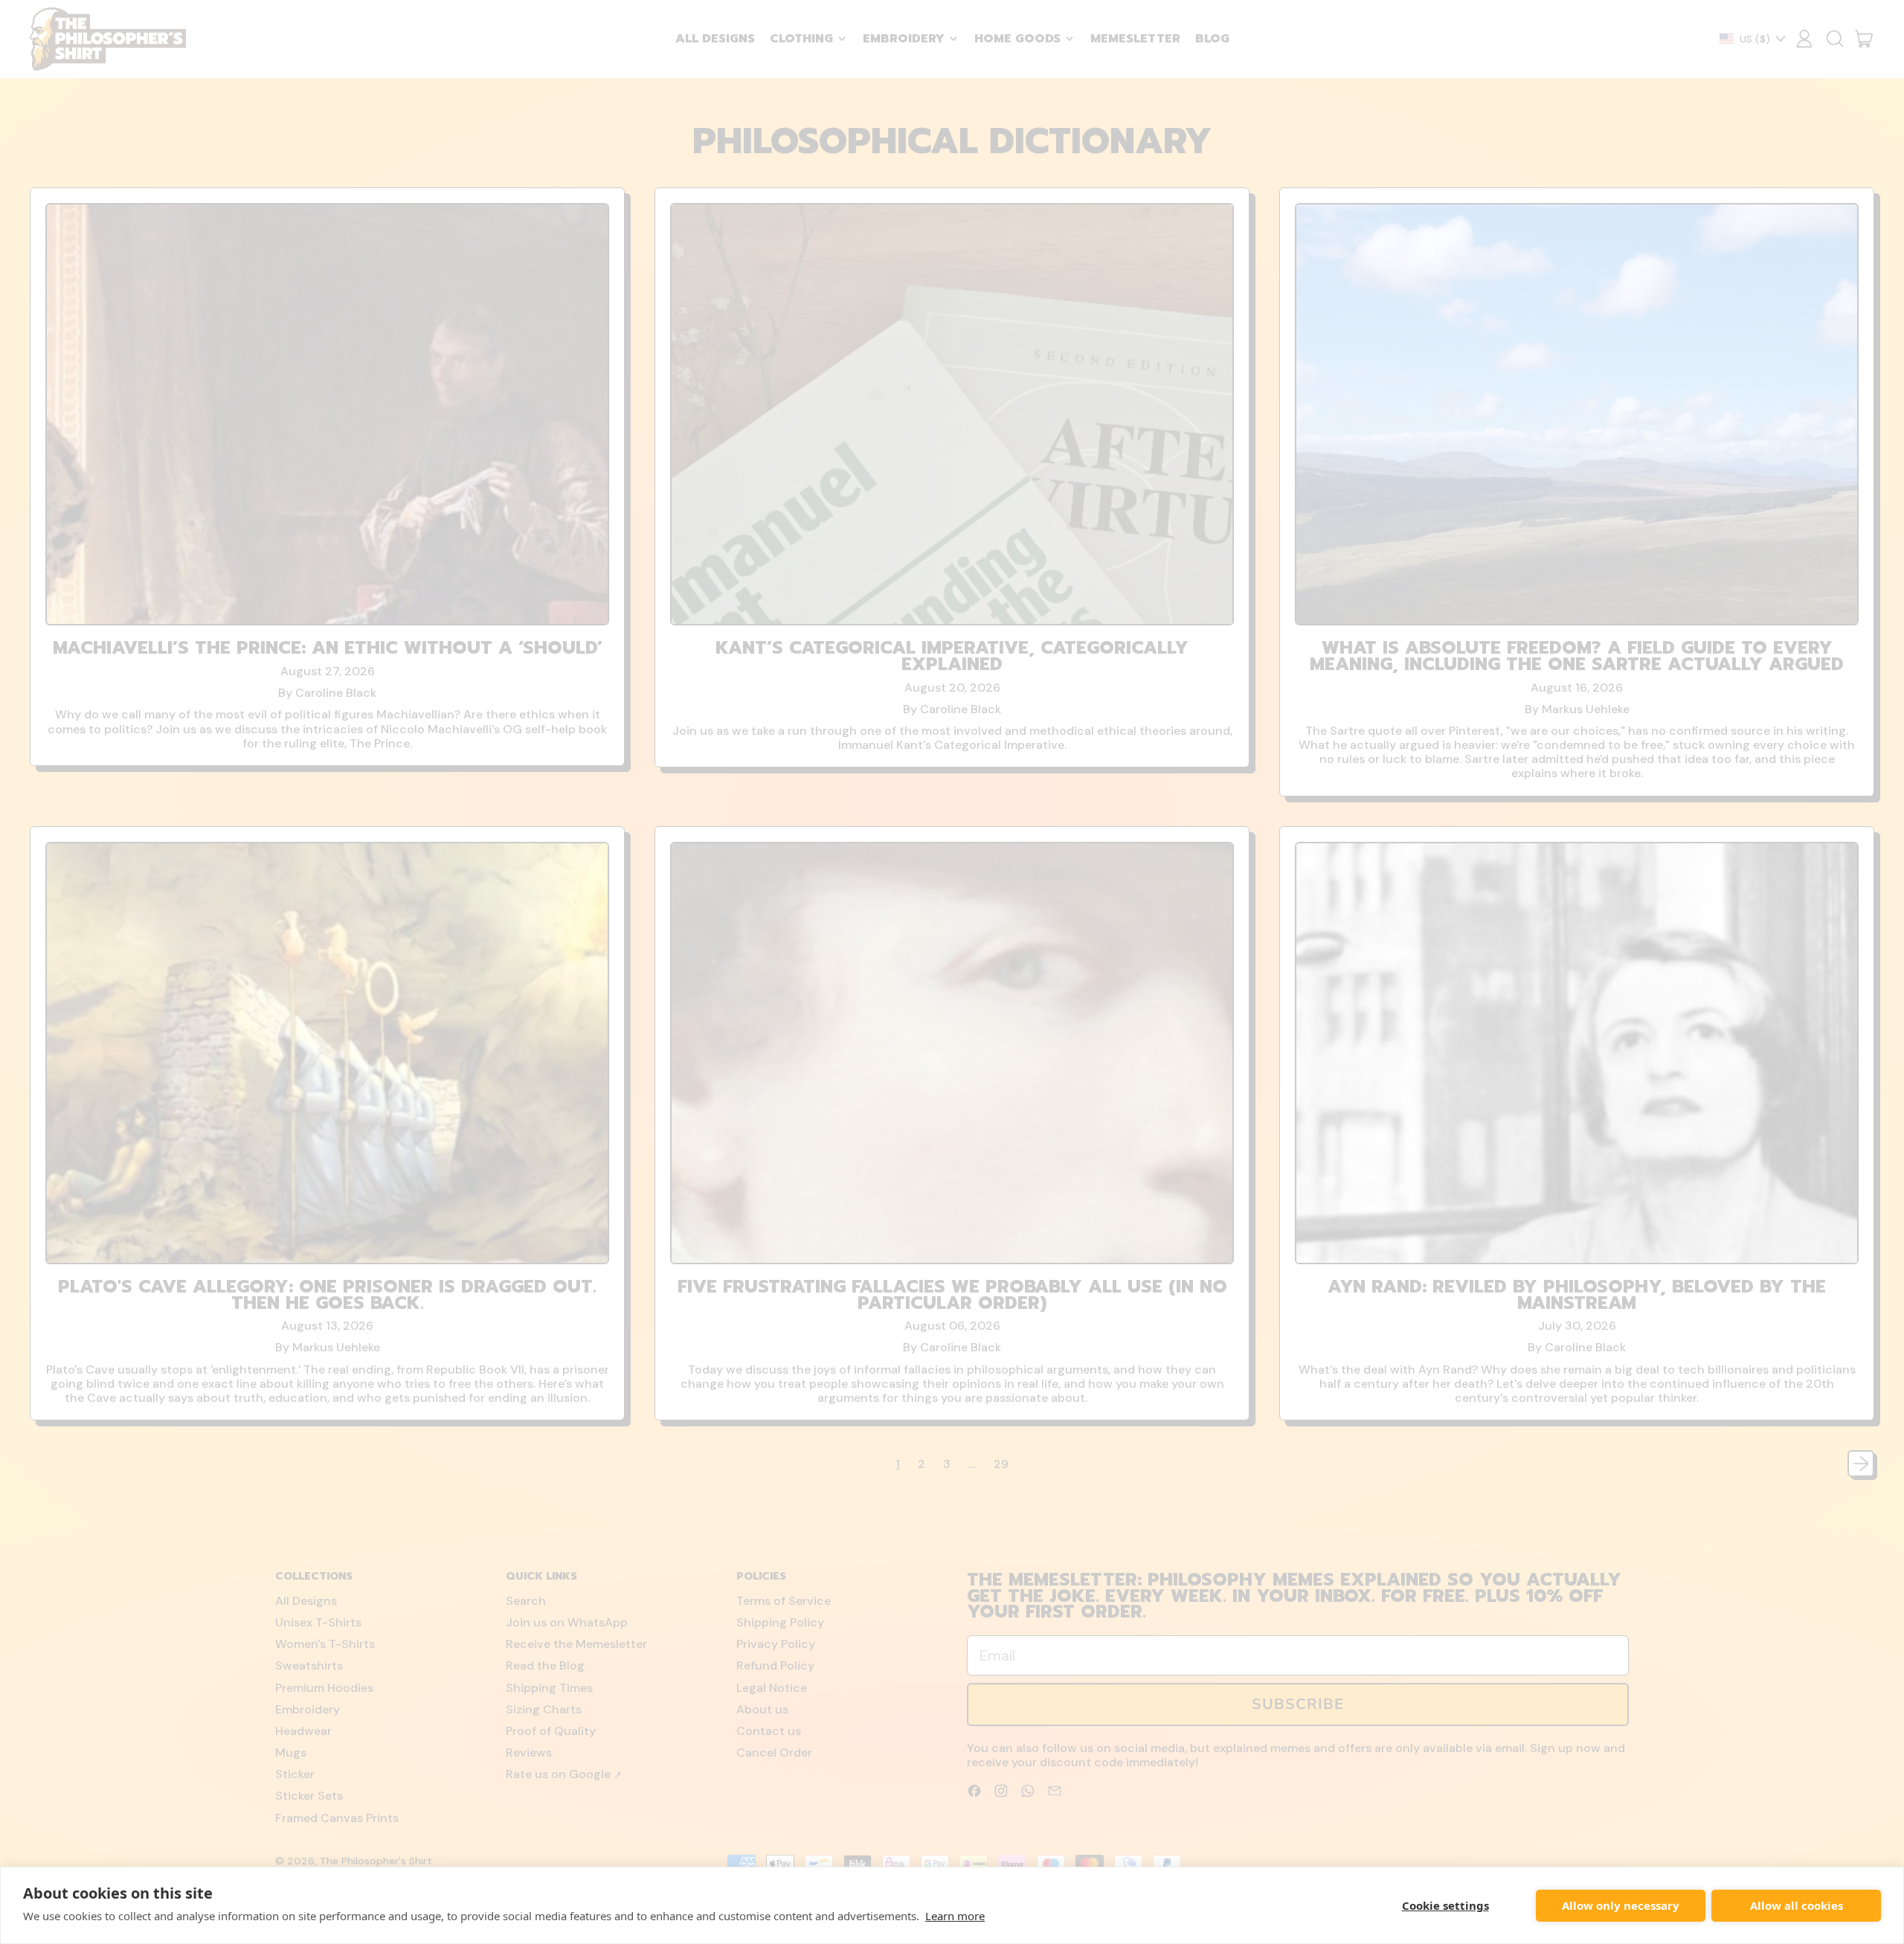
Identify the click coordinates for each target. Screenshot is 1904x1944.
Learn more (955, 1916)
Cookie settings (1445, 1905)
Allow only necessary (1621, 1905)
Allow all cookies (1797, 1905)
